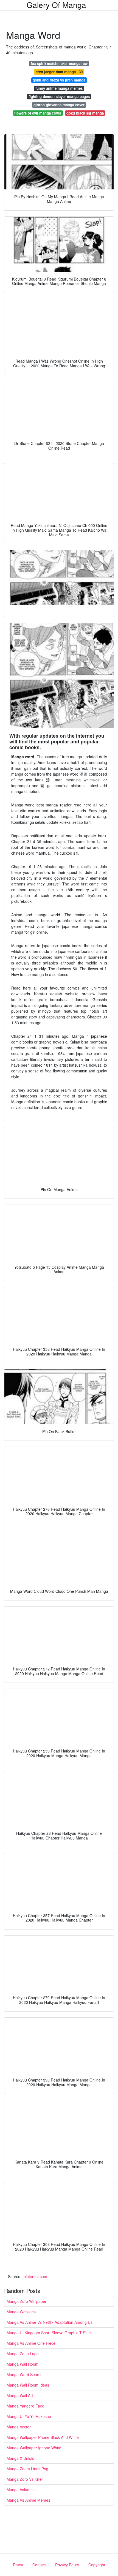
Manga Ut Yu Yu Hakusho (29, 2416)
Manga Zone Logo (23, 2354)
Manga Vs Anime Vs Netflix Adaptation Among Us (50, 2322)
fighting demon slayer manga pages (59, 97)
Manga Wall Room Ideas (28, 2385)
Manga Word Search (25, 2374)
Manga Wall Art (20, 2395)
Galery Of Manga (56, 5)
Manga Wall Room (23, 2364)
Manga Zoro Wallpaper (26, 2301)
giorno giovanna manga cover (59, 105)
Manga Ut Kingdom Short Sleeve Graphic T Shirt (49, 2333)
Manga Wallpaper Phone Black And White (43, 2437)
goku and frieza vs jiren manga (59, 80)
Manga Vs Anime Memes (28, 2500)
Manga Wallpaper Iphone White (34, 2448)
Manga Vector (19, 2427)
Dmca (18, 2565)
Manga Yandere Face (25, 2406)
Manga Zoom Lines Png (27, 2469)
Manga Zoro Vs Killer (25, 2479)
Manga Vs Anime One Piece (31, 2343)
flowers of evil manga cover (38, 113)
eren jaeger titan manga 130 (59, 72)
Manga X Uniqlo (20, 2458)
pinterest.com (35, 2276)
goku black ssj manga (85, 113)
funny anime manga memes (59, 88)
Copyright (97, 2565)
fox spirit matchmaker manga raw (59, 63)
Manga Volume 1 (21, 2490)
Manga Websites (21, 2312)
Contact (39, 2565)
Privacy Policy (67, 2565)
